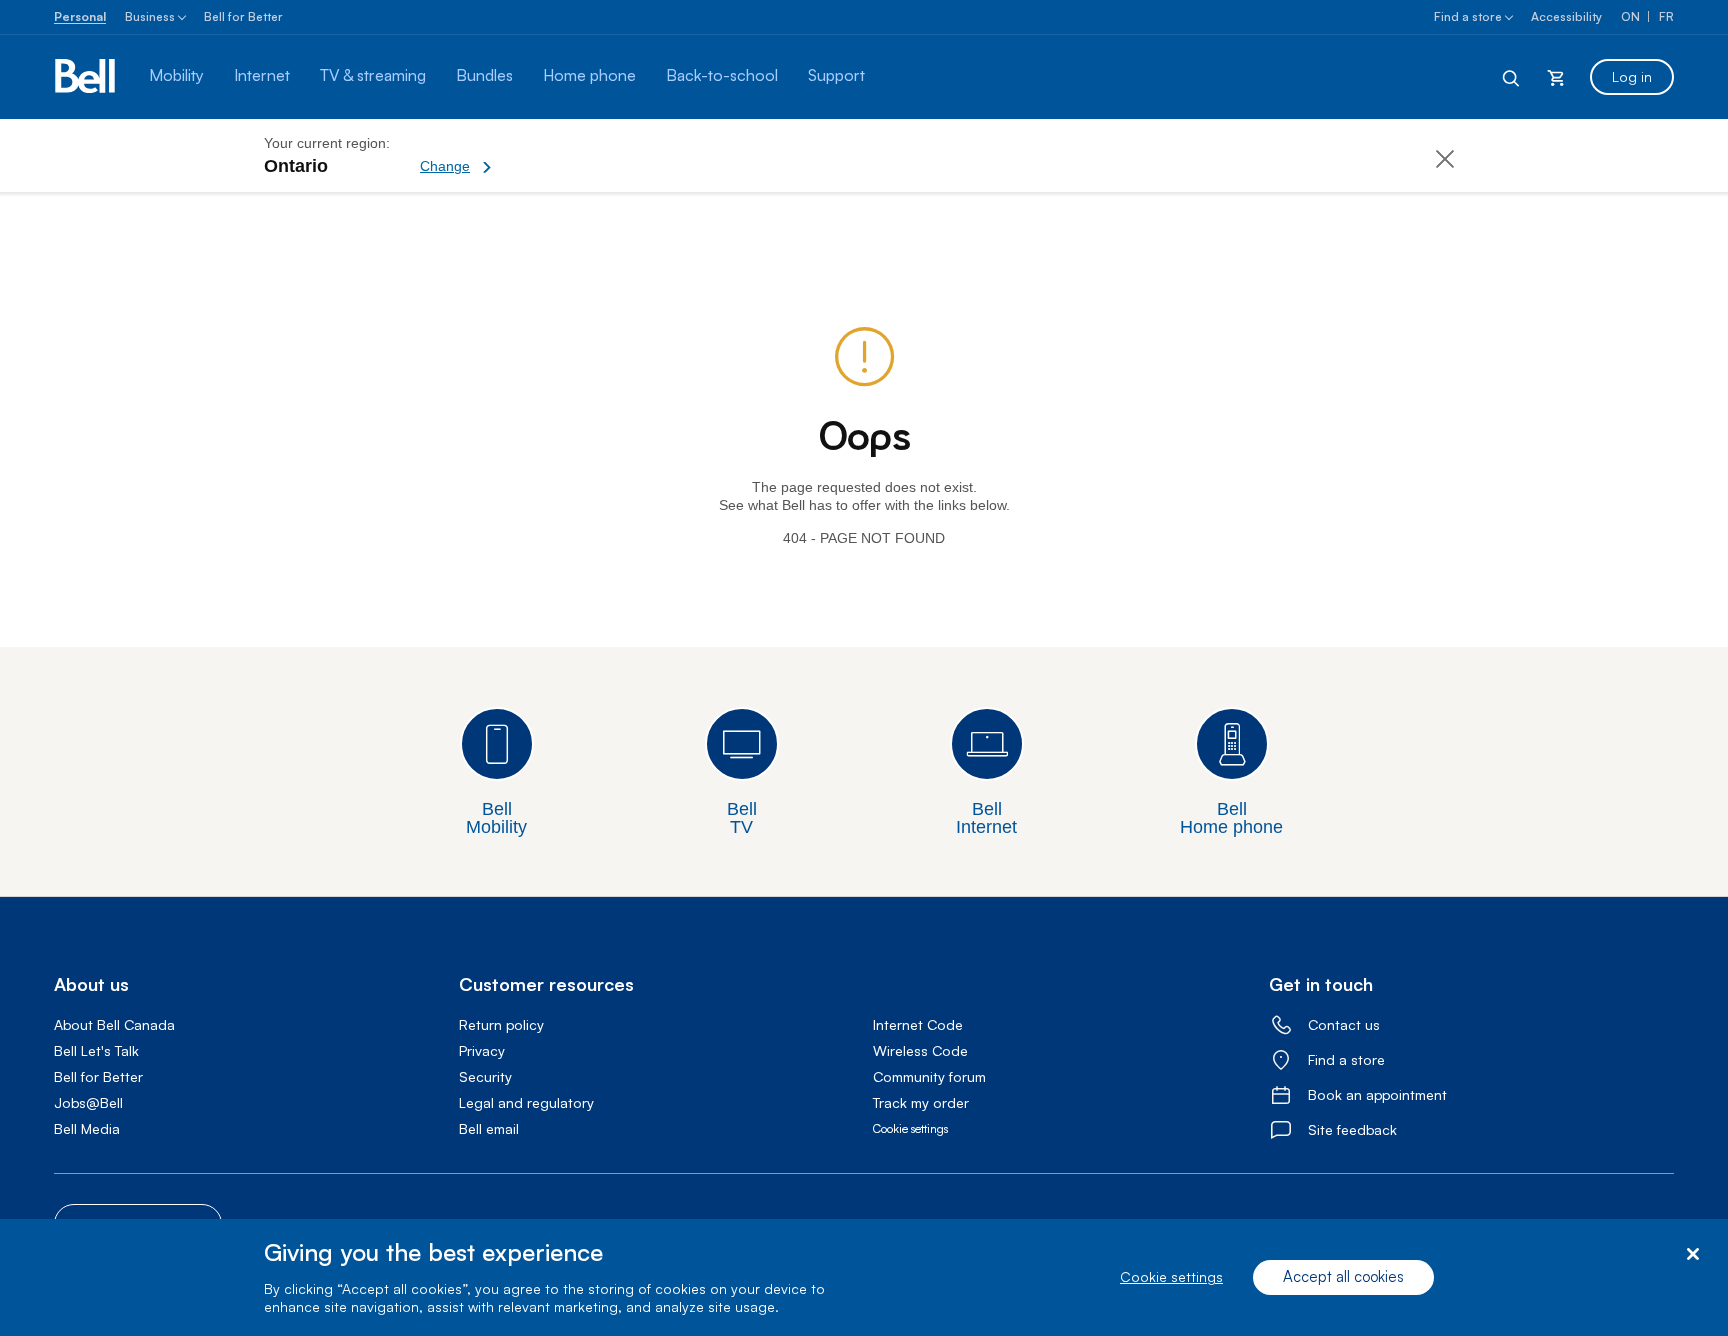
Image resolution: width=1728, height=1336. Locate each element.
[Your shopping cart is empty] (1556, 77)
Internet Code (918, 1024)
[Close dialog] (1692, 1254)
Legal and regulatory (526, 1102)
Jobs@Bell (88, 1102)
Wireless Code (920, 1050)
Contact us (1344, 1024)
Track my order (921, 1102)
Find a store (1468, 16)
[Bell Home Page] (86, 77)
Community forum (929, 1076)
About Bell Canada (114, 1024)
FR (1666, 16)
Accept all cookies (1343, 1277)
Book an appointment (1377, 1094)
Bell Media (87, 1128)
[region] (864, 1277)
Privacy (482, 1050)
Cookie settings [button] (910, 1128)
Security (485, 1076)
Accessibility (1566, 16)
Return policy (501, 1024)
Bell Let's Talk (96, 1050)
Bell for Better (243, 16)
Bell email (489, 1128)
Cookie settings (1171, 1277)
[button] (525, 155)
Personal (80, 16)
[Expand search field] (1512, 77)
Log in (1632, 76)
